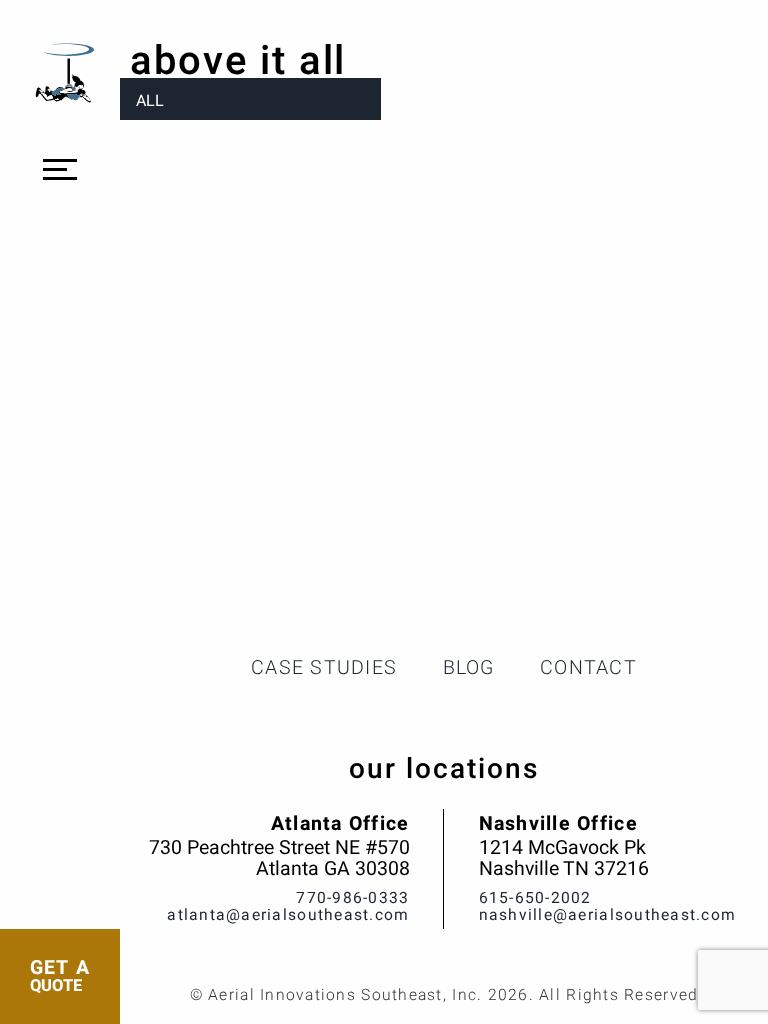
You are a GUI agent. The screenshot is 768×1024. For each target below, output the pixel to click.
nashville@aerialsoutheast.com (608, 915)
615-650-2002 (535, 898)
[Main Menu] (60, 170)
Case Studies (324, 668)
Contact (588, 668)
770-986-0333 (352, 898)
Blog (469, 668)
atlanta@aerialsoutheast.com (288, 915)
